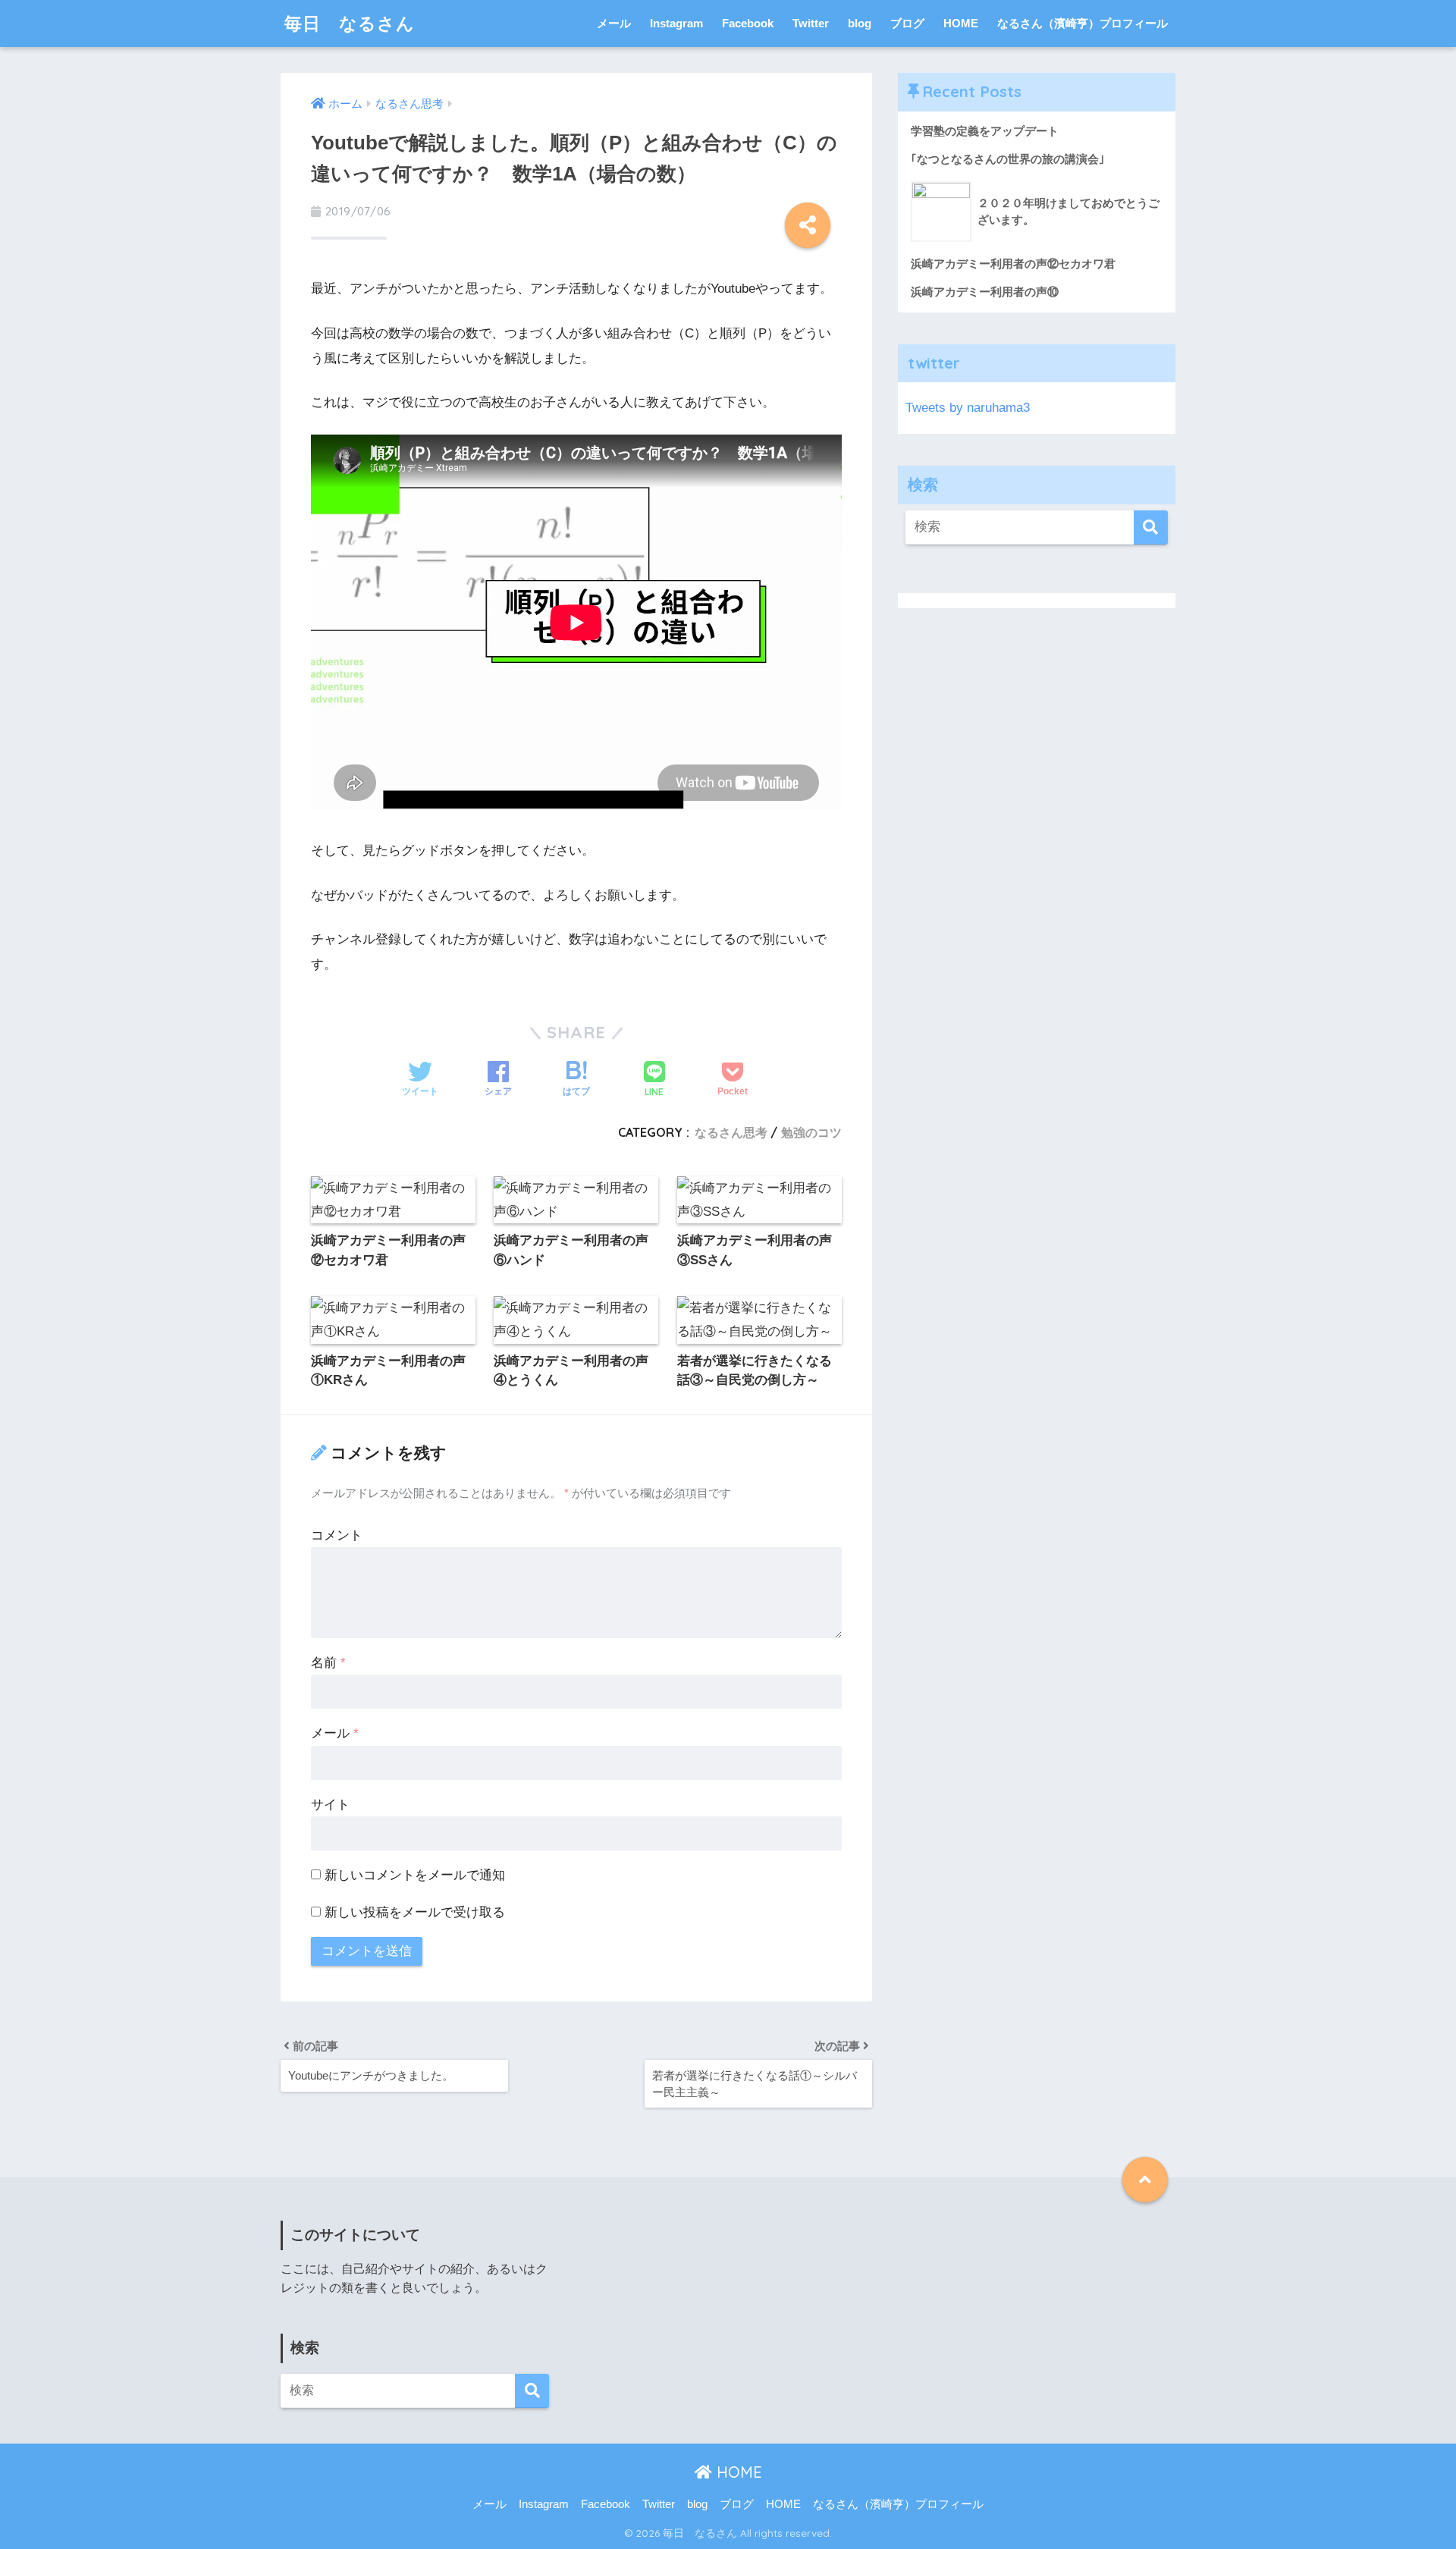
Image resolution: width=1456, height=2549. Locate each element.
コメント (337, 1535)
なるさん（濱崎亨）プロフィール (1083, 23)
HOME (961, 23)
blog (860, 23)
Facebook (748, 23)
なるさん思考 (731, 1132)
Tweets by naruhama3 (968, 408)
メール (614, 23)
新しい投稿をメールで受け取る (415, 1912)
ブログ (907, 23)
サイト (330, 1805)
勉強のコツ (811, 1132)
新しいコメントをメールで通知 (415, 1875)
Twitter (811, 23)
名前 (328, 1663)
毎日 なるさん (350, 23)
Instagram (676, 23)
